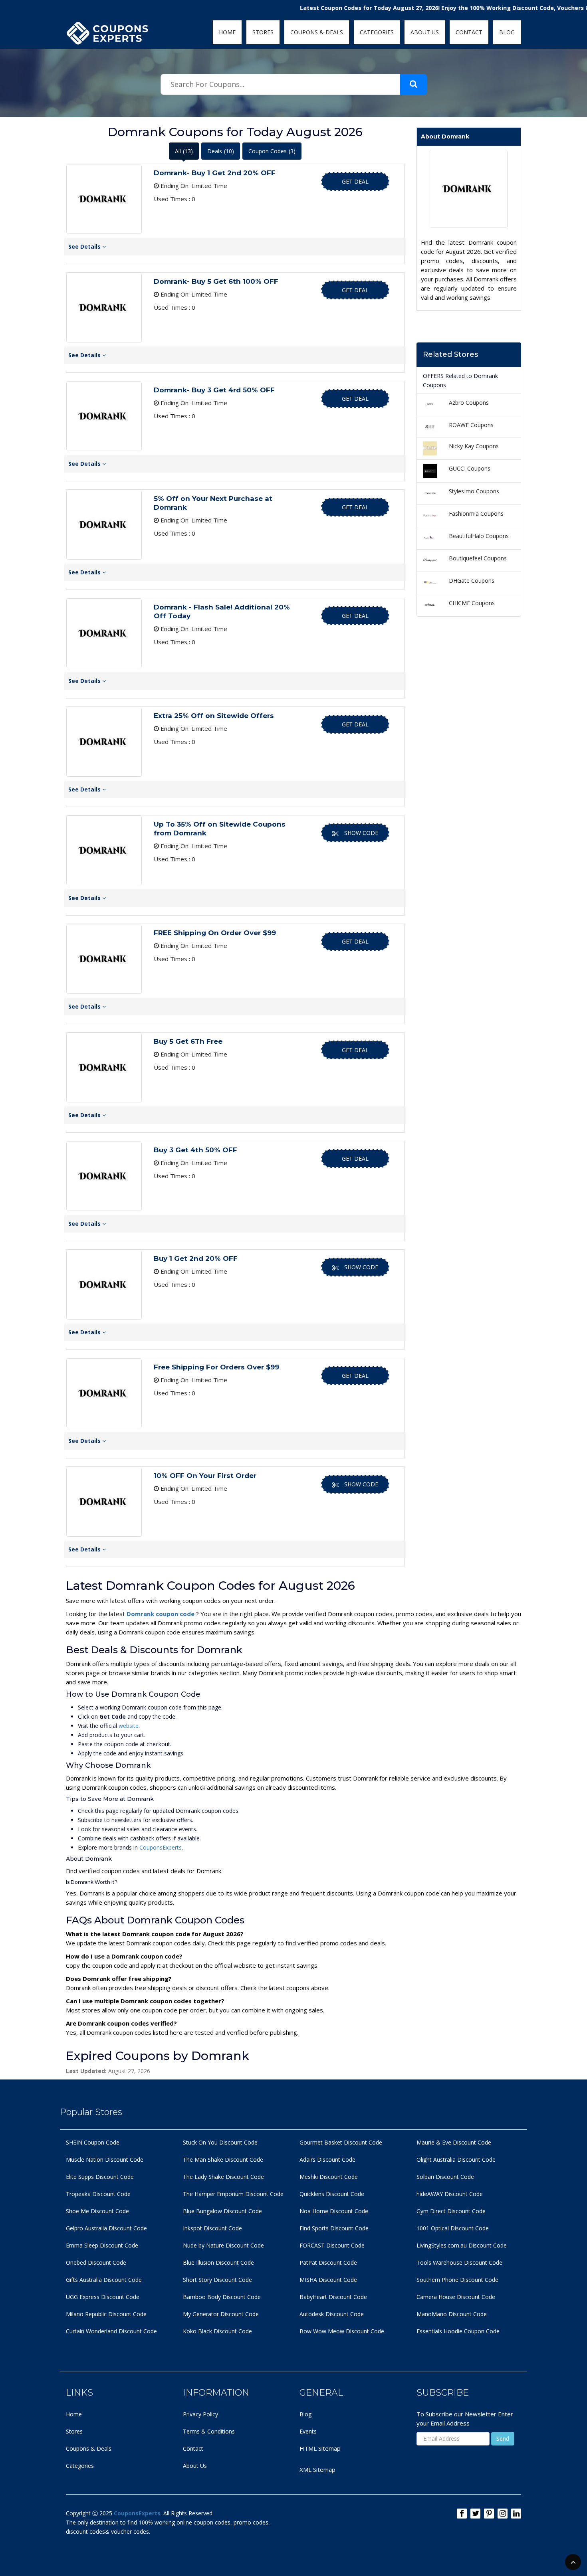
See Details (85, 246)
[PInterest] (489, 2514)
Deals (221, 151)
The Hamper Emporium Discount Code (233, 2194)
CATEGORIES (377, 32)
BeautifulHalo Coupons (479, 536)
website (129, 1726)
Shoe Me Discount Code (97, 2211)
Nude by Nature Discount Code (223, 2245)
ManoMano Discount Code (452, 2314)
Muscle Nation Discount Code (105, 2160)
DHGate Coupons (472, 581)
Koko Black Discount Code (217, 2331)
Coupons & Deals (89, 2448)
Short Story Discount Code (217, 2280)
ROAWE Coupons (471, 425)
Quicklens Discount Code (332, 2194)
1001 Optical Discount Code (453, 2228)
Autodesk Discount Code (332, 2314)
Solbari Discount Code (445, 2177)
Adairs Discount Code (327, 2160)
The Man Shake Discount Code (223, 2160)
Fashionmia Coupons (476, 513)
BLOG (507, 32)
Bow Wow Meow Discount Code (342, 2331)
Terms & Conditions (209, 2431)
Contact (193, 2448)
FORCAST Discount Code (332, 2245)
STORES (263, 32)
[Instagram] (503, 2514)
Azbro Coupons (469, 403)
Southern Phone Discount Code (457, 2280)
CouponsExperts (161, 1847)
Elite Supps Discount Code (100, 2177)
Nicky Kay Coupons (474, 446)
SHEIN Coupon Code (93, 2142)
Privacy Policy (200, 2414)
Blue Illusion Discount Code (218, 2262)
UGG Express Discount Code (103, 2297)
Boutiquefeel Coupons (478, 558)
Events (308, 2431)
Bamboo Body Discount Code (222, 2297)
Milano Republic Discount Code (106, 2314)
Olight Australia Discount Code (456, 2160)
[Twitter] (475, 2514)
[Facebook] (462, 2514)
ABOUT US (425, 32)
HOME (227, 32)
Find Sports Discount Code (334, 2228)
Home (74, 2414)
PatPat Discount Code (328, 2262)
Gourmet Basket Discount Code (341, 2142)
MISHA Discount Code (328, 2280)
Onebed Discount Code (96, 2262)
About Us (195, 2466)
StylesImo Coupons (474, 491)
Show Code (361, 833)
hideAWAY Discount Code (450, 2194)
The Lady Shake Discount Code (223, 2177)
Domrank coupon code (161, 1614)
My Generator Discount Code (221, 2314)
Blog (305, 2414)
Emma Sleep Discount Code (102, 2245)
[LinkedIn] (516, 2514)
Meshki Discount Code (329, 2177)
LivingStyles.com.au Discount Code (462, 2245)
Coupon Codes (272, 151)
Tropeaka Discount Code (98, 2194)
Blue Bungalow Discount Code (222, 2211)
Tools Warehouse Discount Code (459, 2262)
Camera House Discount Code (456, 2297)
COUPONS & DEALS (317, 32)
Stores (74, 2431)
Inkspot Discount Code (212, 2228)
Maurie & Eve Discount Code (454, 2142)
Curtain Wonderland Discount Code (111, 2331)
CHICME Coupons (472, 603)
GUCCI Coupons (470, 468)
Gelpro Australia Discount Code (106, 2228)
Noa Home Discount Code (334, 2211)
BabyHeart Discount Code (333, 2297)
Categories (80, 2466)
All (184, 151)
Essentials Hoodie (439, 2331)
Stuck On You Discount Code (220, 2142)
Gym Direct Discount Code (451, 2211)
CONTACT (469, 32)
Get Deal (355, 181)
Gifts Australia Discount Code (104, 2280)
